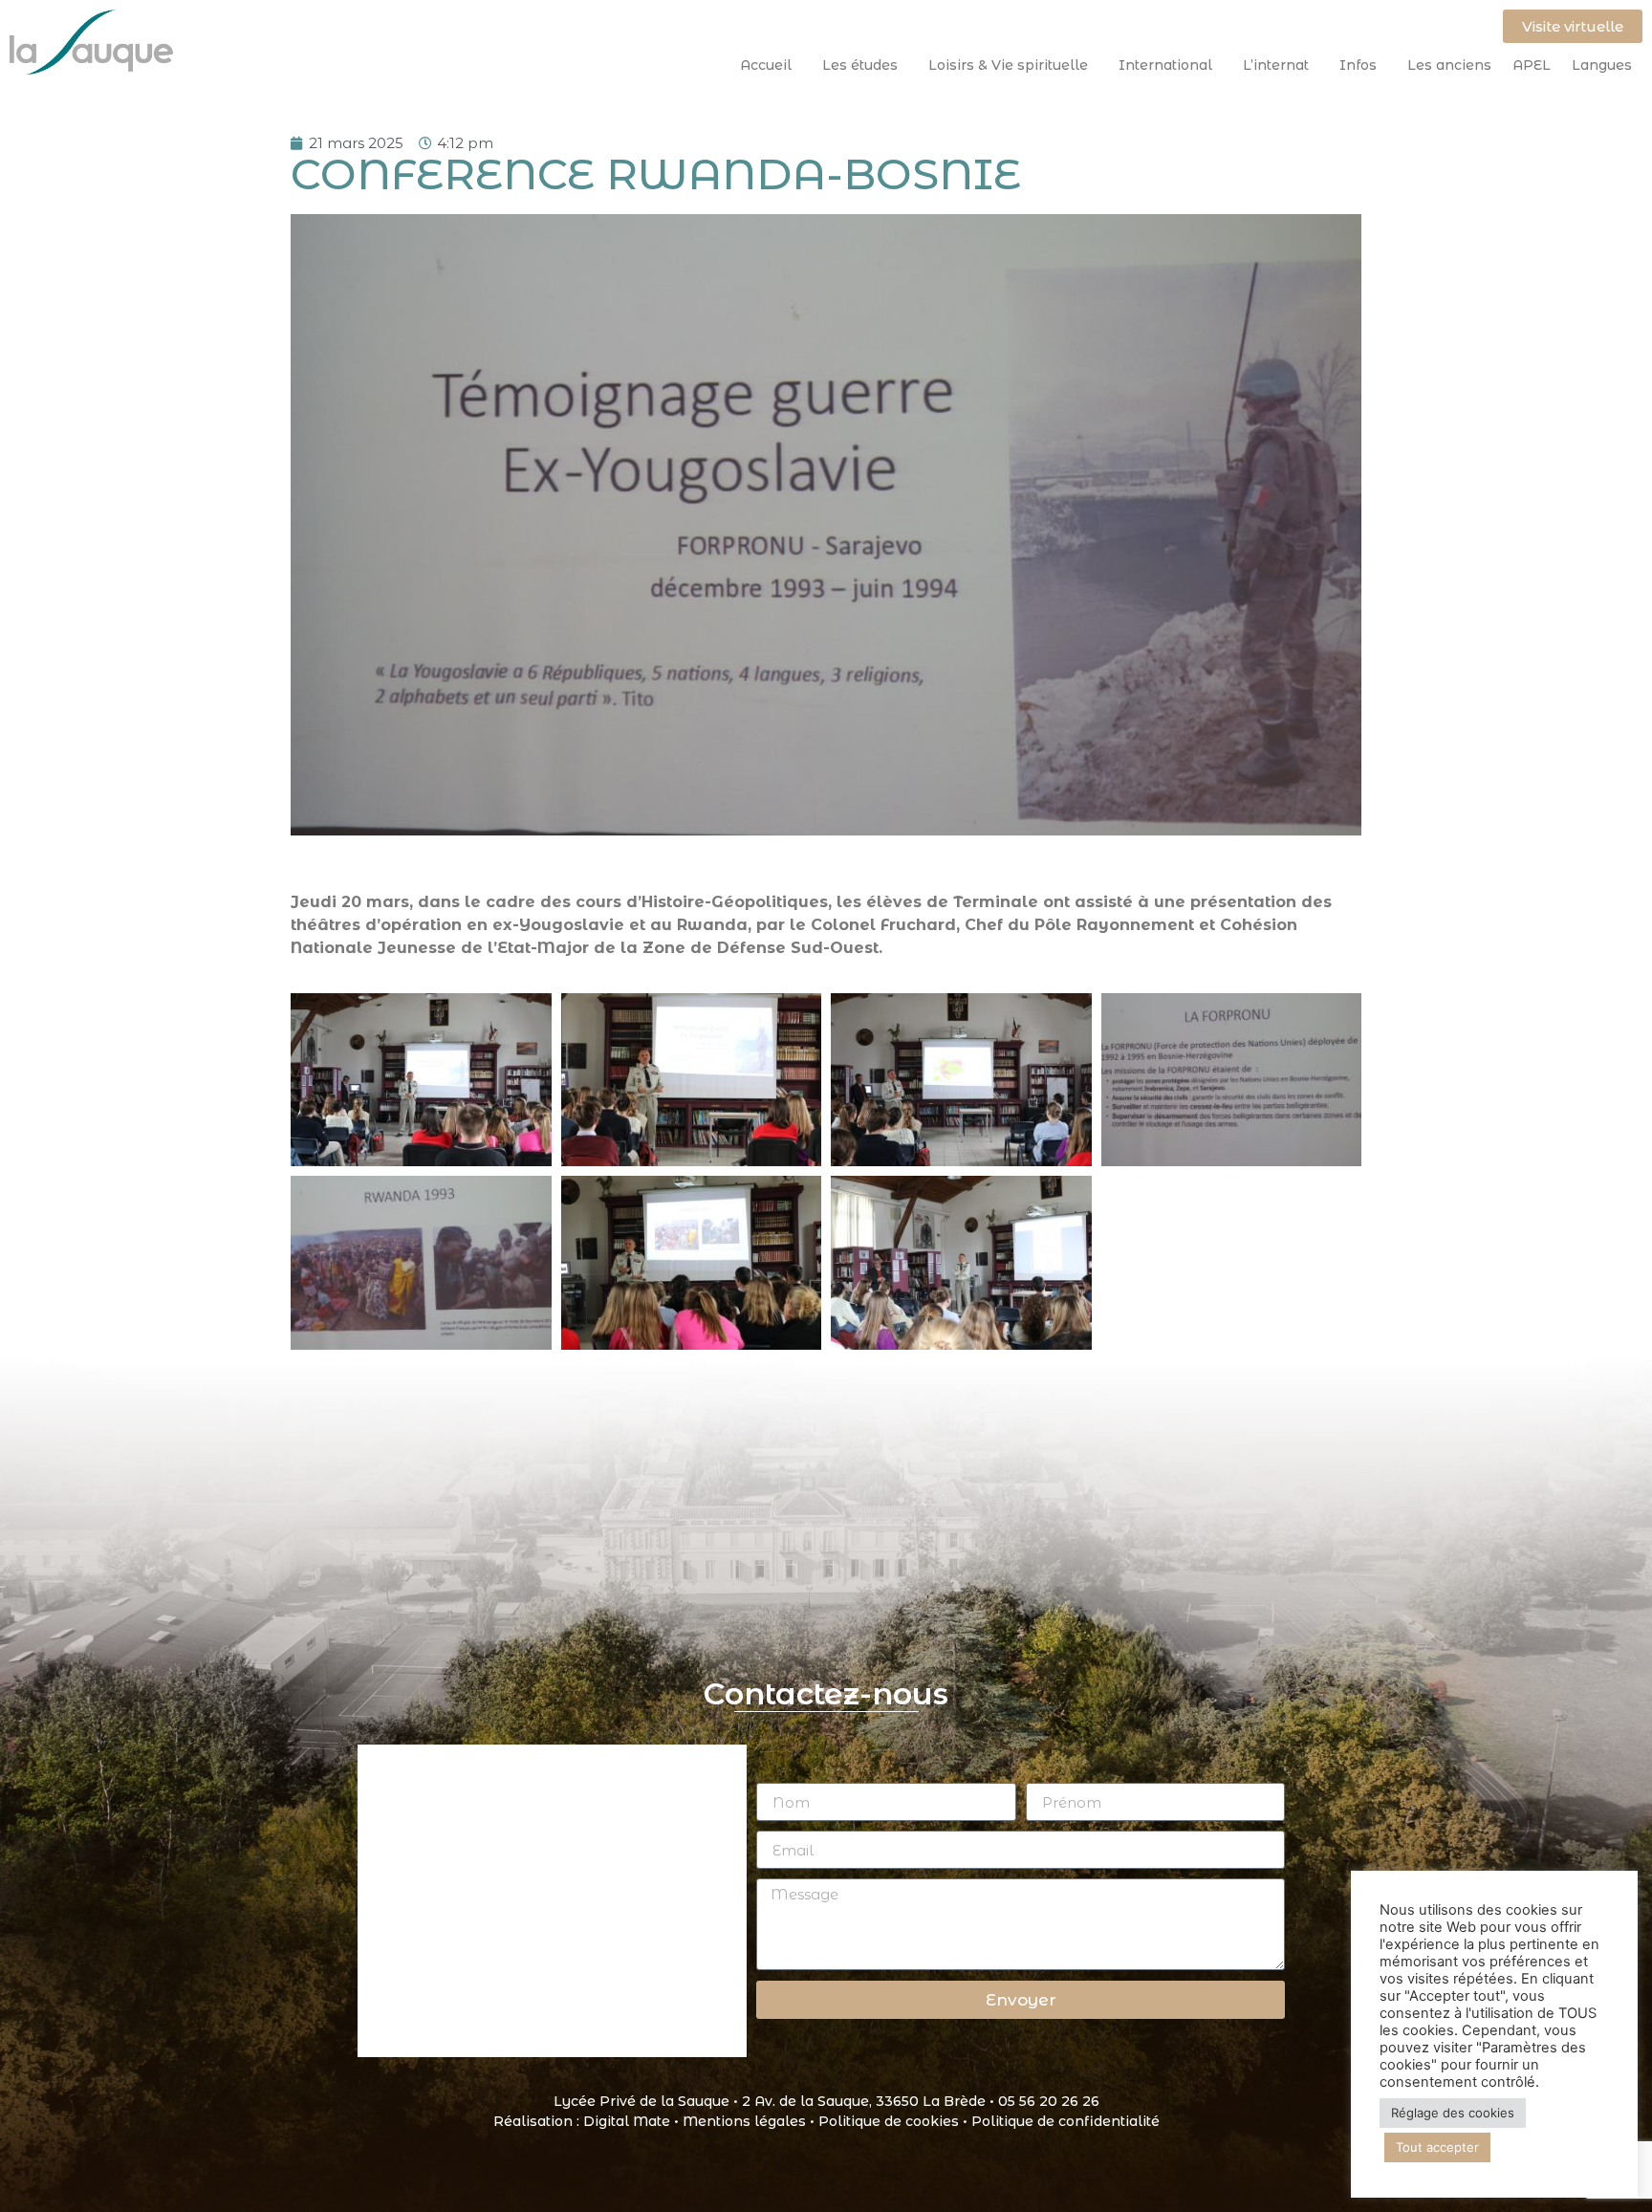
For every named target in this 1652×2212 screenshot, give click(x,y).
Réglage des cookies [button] (1453, 2113)
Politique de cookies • (895, 2121)
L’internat (1276, 65)
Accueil (766, 65)
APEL (1532, 65)
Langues (1602, 65)
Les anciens (1449, 65)
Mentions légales (744, 2121)
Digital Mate (627, 2121)
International (1165, 65)
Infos (1358, 65)
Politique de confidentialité (1065, 2121)
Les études (860, 65)
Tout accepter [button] (1437, 2147)
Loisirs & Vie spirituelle (1008, 65)
